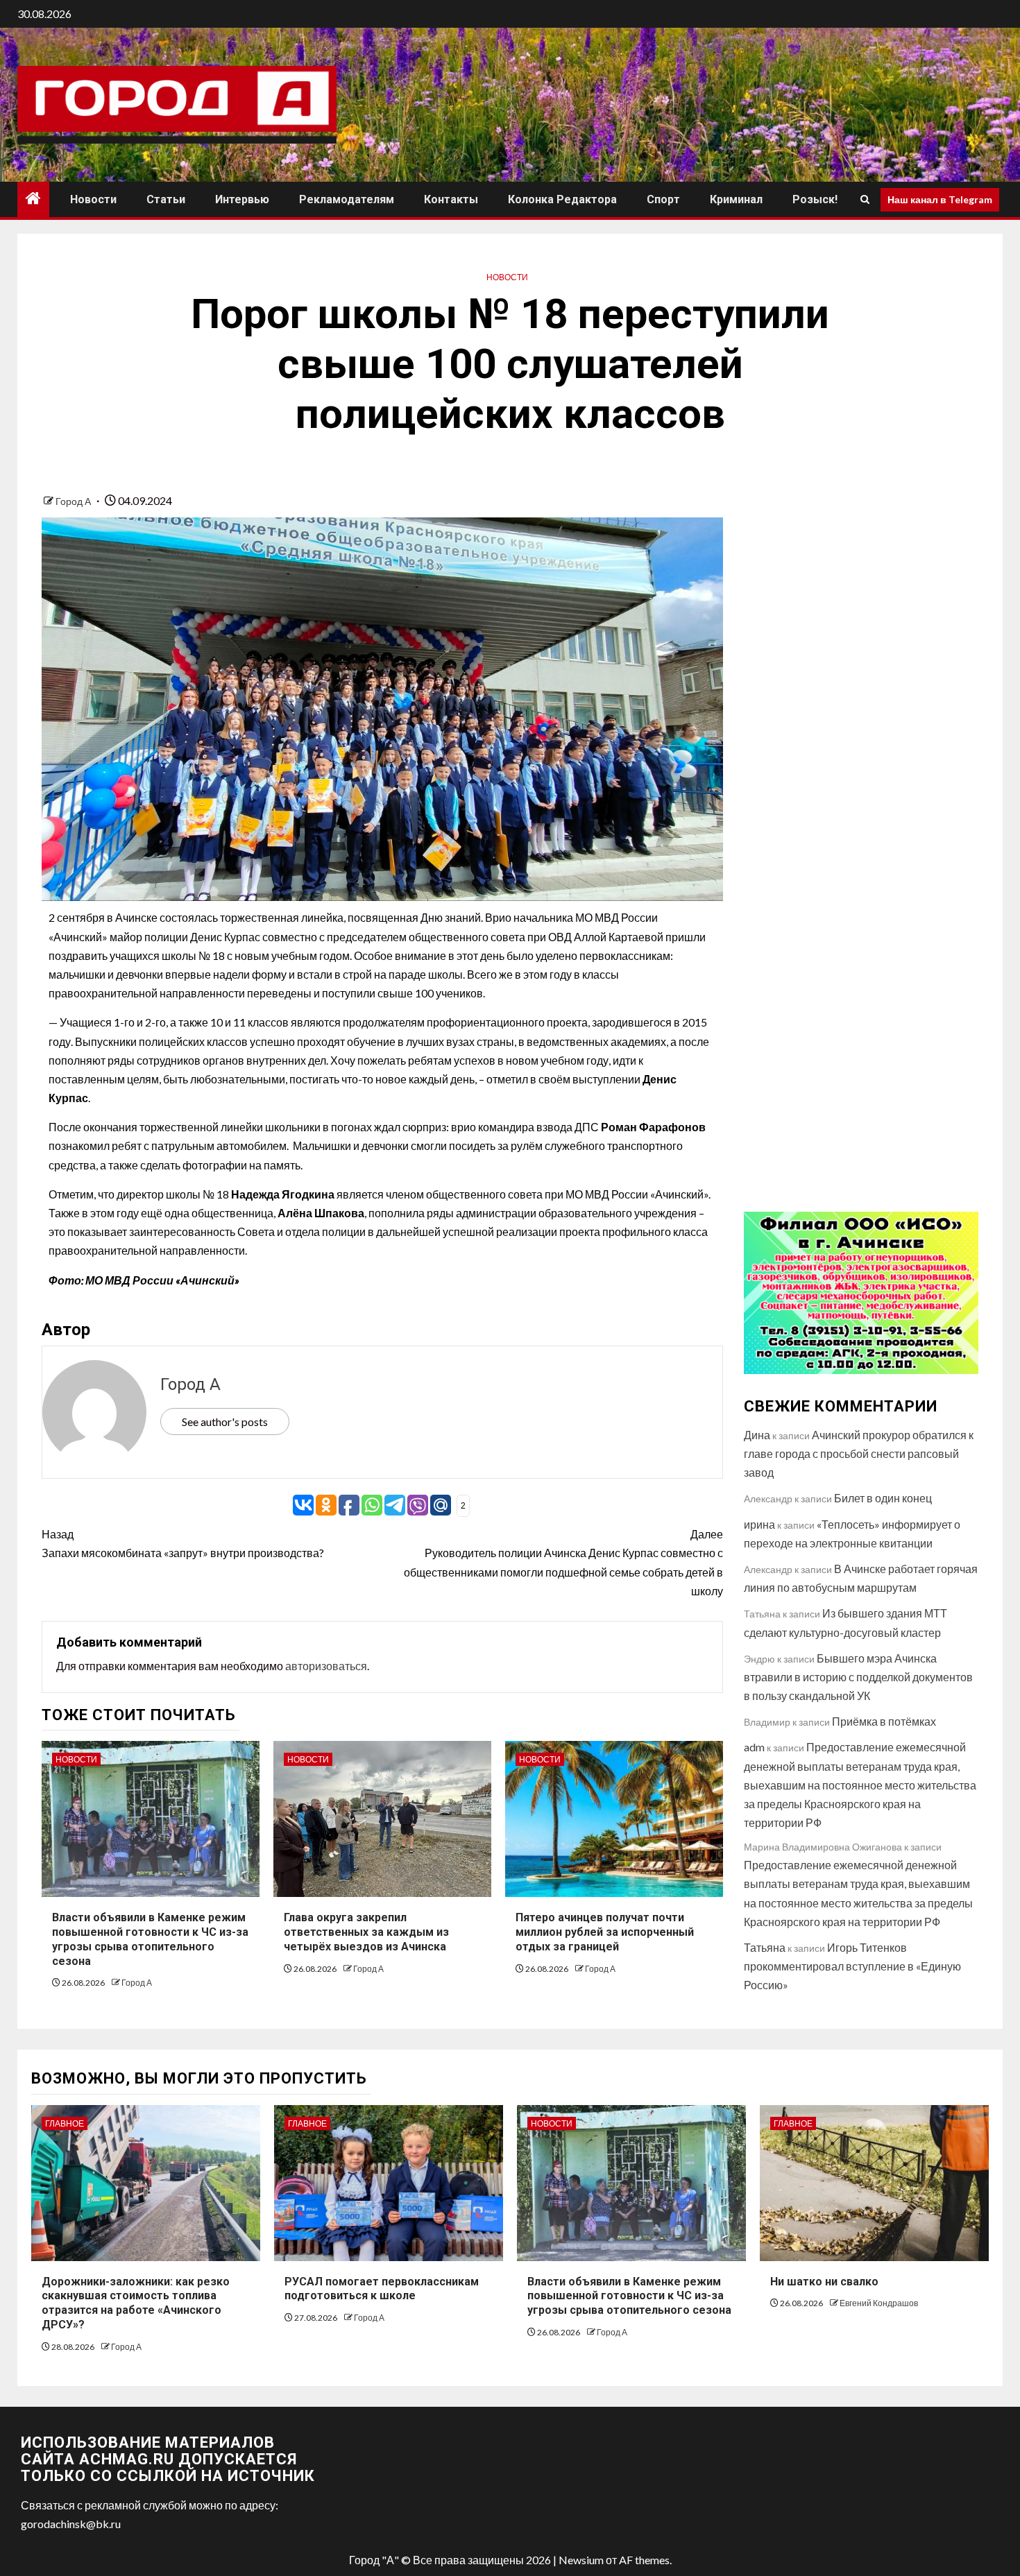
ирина (759, 1524)
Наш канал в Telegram (940, 199)
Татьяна (765, 1947)
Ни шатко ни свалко (824, 2282)
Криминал (736, 199)
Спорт (663, 199)
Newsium (581, 2560)
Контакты (451, 199)
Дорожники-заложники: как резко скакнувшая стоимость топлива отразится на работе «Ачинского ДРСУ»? (136, 2303)
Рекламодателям (347, 199)
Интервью (242, 199)
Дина (757, 1435)
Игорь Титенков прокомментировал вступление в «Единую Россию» (852, 1966)
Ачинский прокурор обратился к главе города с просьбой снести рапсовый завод (859, 1453)
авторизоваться (326, 1666)
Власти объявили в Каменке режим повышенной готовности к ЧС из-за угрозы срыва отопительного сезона (629, 2296)
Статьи (166, 199)
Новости (93, 199)
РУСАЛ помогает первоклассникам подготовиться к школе (382, 2289)
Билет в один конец (883, 1498)
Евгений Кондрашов (879, 2303)
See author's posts (225, 1422)
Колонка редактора (562, 199)
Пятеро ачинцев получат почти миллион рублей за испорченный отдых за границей (605, 1932)
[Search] (865, 200)
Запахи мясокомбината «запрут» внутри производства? (183, 1543)
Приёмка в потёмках (884, 1721)
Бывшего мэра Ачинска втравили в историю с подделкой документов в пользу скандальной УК (858, 1677)
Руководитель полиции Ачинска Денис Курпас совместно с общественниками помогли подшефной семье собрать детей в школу (563, 1562)
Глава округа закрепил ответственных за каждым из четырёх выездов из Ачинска (366, 1932)
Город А (74, 501)
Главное (65, 2123)
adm (754, 1747)
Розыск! (815, 199)
